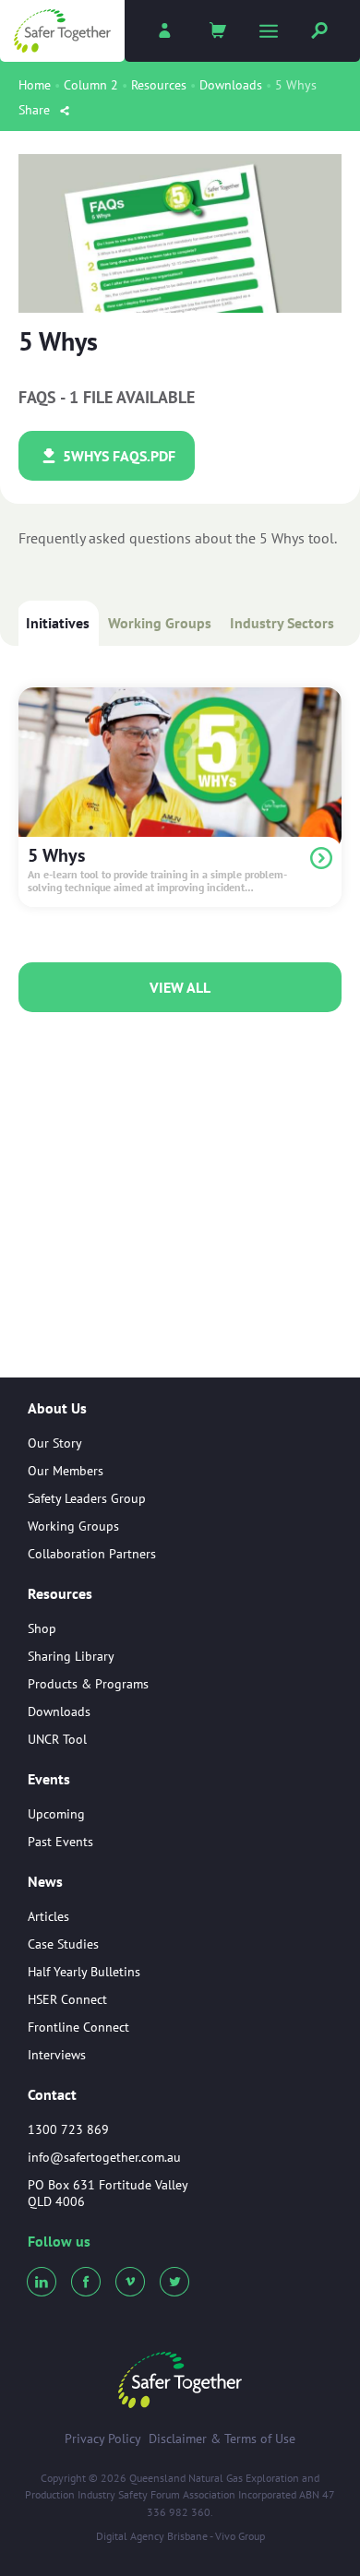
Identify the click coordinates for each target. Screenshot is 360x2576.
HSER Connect (67, 1999)
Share (36, 110)
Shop (42, 1628)
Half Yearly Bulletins (84, 1972)
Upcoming (56, 1814)
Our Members (66, 1471)
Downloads (231, 85)
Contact (52, 2094)
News (45, 1882)
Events (49, 1780)
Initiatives (58, 623)
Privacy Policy (103, 2439)
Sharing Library (71, 1656)
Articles (48, 1916)
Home (35, 85)
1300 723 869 (68, 2129)
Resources (159, 85)
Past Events (60, 1842)
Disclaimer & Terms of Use (222, 2439)
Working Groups (160, 623)
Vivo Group (240, 2536)
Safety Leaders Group (87, 1498)
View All (180, 987)
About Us (57, 1409)
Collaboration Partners (92, 1554)
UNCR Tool (57, 1739)
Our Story (55, 1443)
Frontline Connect (78, 2027)
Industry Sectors (282, 623)
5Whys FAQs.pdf (117, 456)
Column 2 (91, 85)
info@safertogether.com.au (104, 2157)
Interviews (57, 2055)
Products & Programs (88, 1684)
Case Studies (63, 1944)
